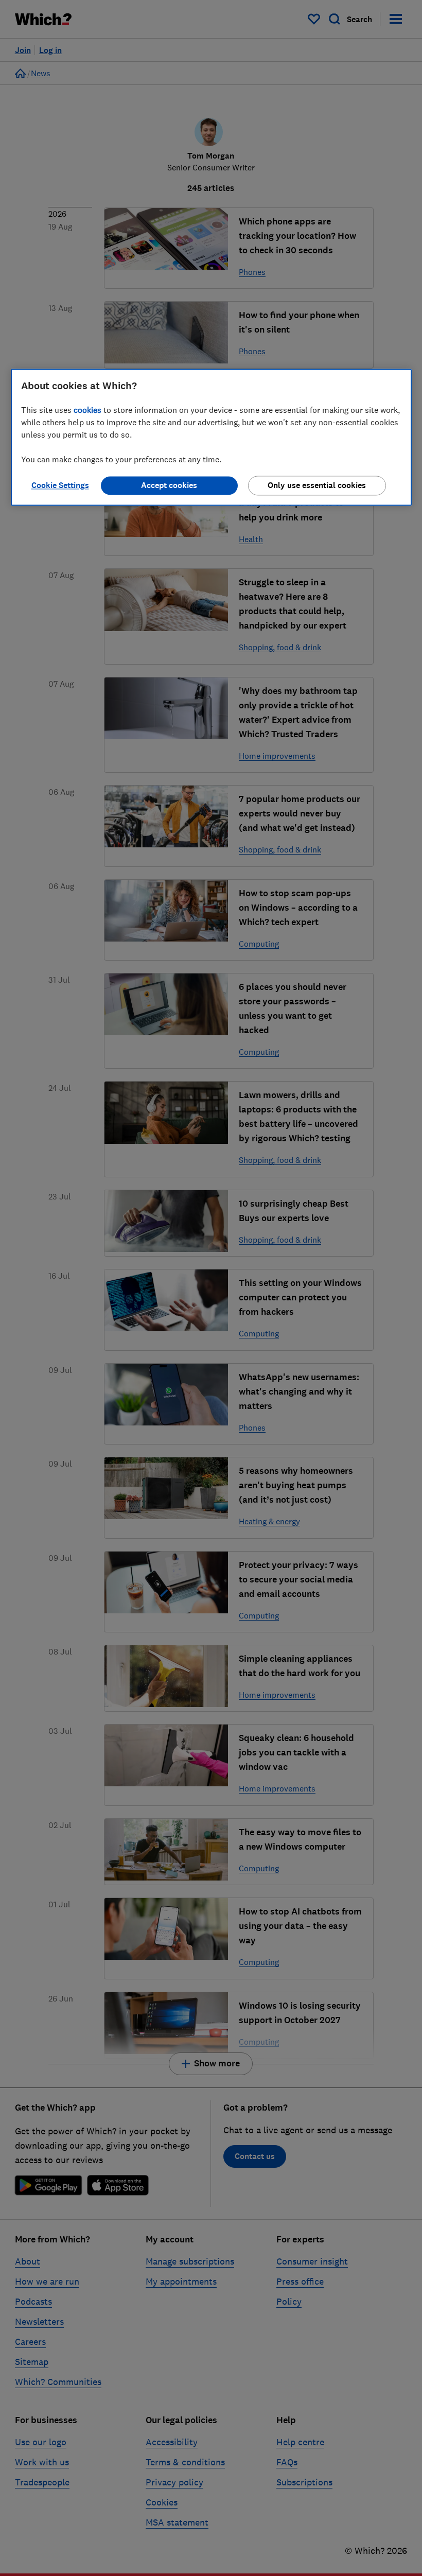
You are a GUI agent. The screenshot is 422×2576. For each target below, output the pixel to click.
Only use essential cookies (317, 485)
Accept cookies (169, 485)
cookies (87, 410)
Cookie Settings (60, 485)
